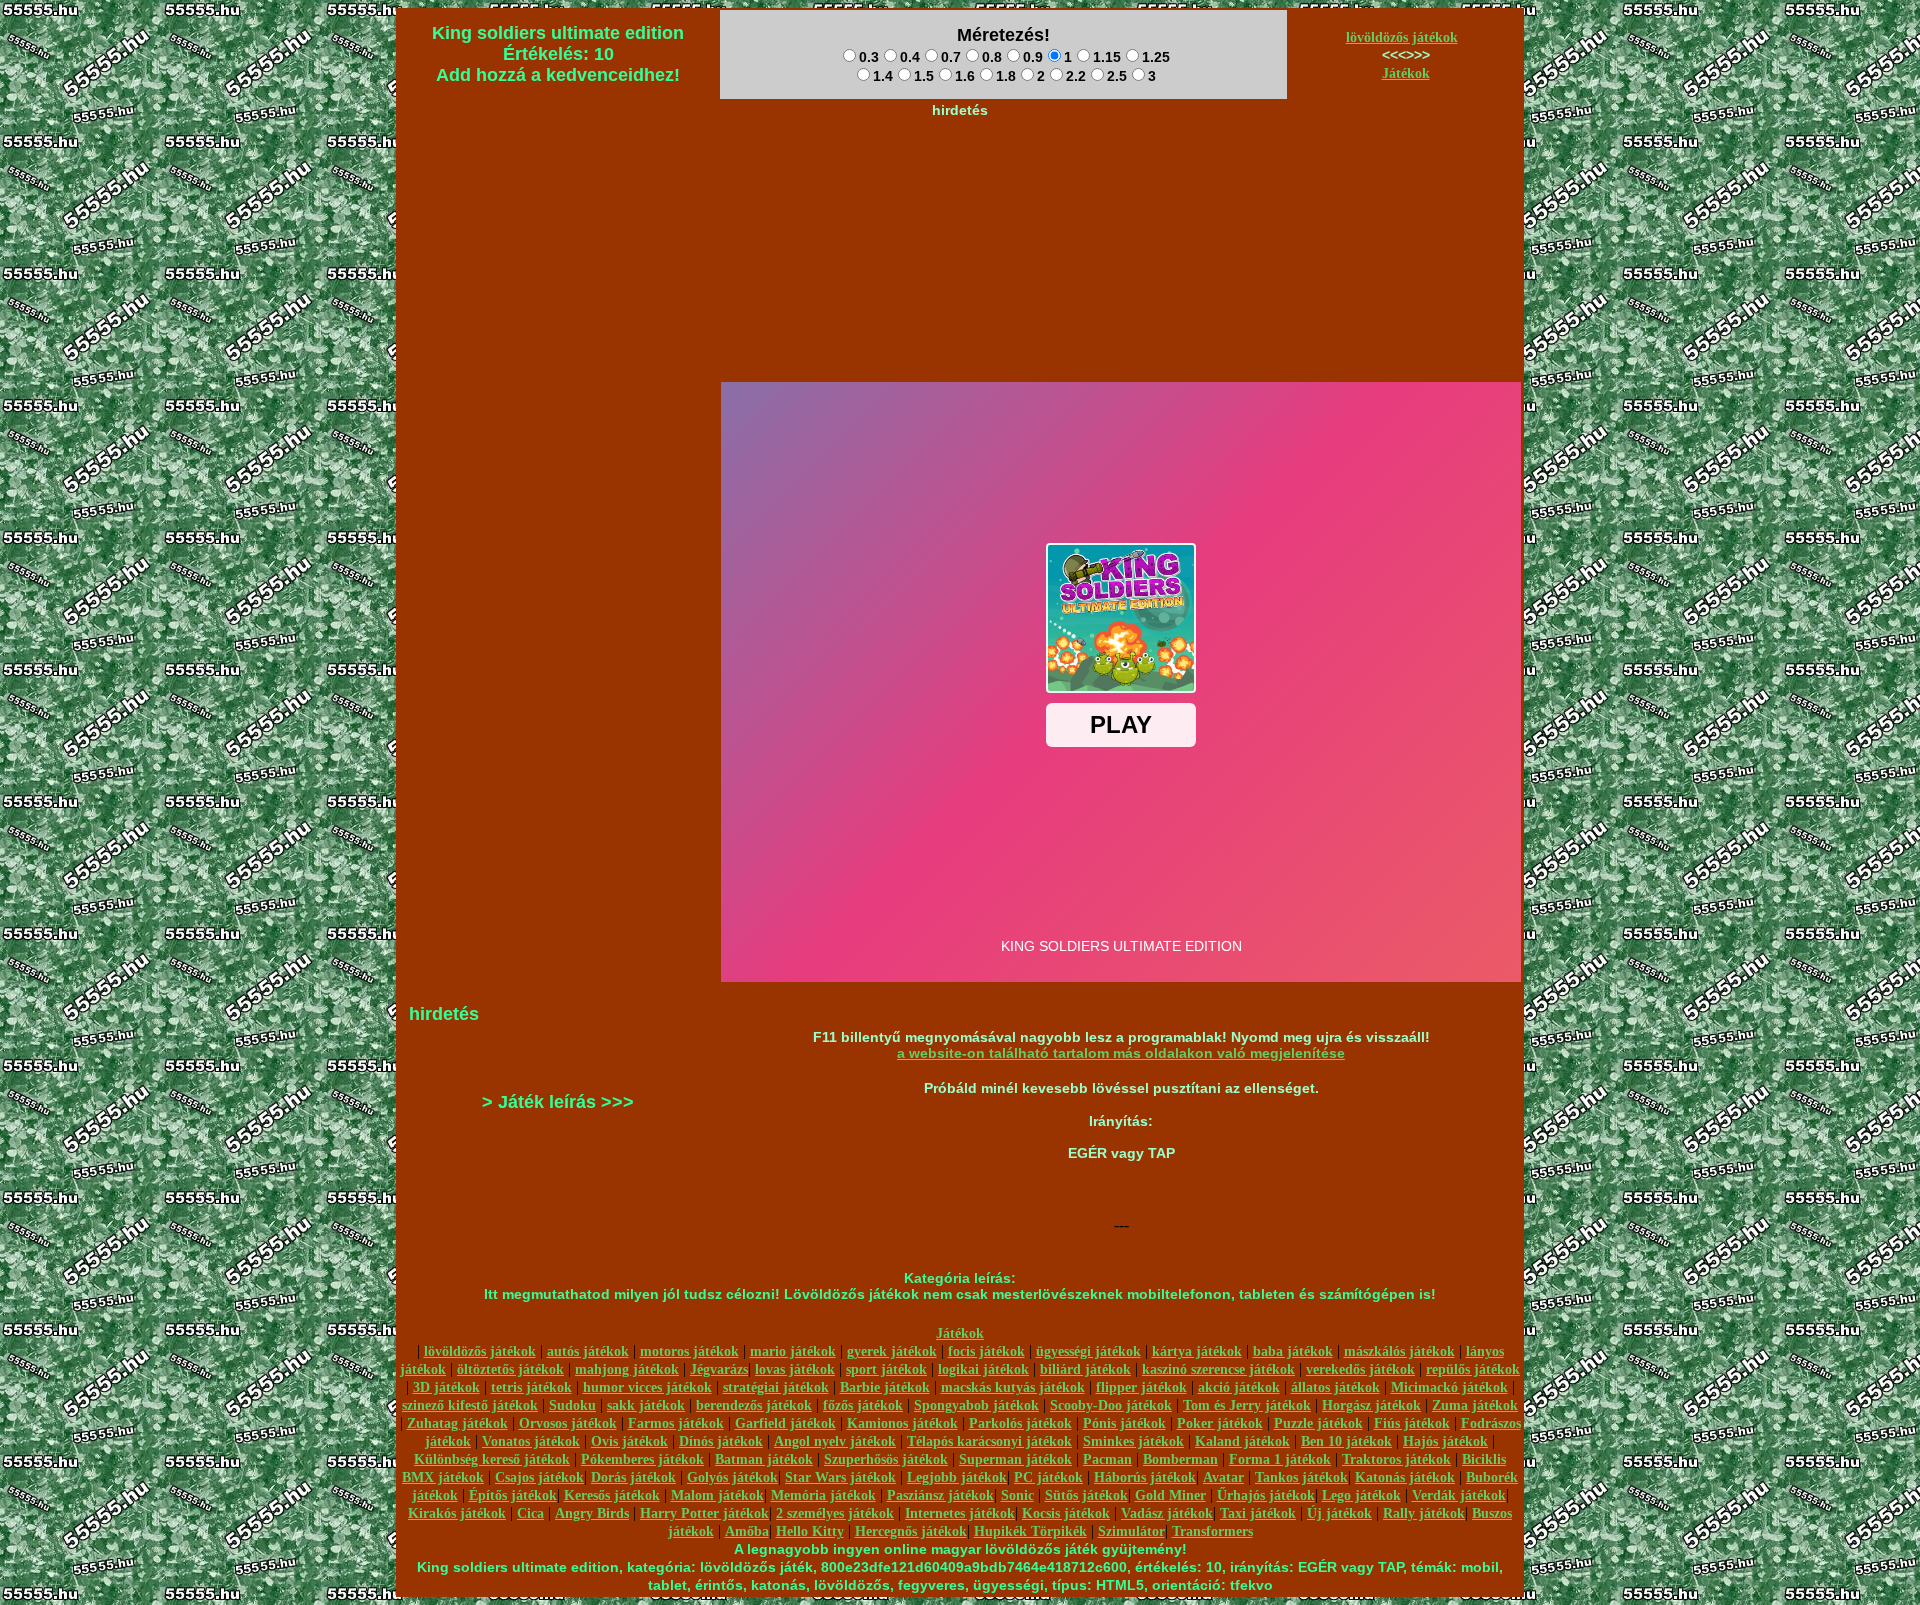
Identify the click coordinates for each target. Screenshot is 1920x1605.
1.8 (1006, 76)
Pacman (1107, 1459)
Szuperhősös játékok (886, 1459)
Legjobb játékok (957, 1477)
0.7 (951, 57)
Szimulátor (1131, 1531)
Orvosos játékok (568, 1423)
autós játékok (588, 1351)
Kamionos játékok (902, 1423)
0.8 (992, 57)
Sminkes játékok (1133, 1441)
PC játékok (1048, 1477)
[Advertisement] (960, 171)
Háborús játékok (1145, 1477)
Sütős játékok (1086, 1495)
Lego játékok (1361, 1495)
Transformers (1212, 1531)
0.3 (869, 57)
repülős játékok (1473, 1369)
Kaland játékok (1242, 1441)
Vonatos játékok (531, 1441)
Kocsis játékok (1066, 1513)
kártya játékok (1197, 1351)
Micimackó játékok (1449, 1387)
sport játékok (886, 1369)
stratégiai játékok (776, 1387)
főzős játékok (863, 1405)
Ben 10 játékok (1346, 1441)
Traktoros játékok (1396, 1459)
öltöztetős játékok (510, 1369)
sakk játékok (646, 1405)
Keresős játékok (612, 1495)
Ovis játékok (629, 1441)
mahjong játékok (627, 1369)
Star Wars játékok (840, 1477)
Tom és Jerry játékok (1247, 1405)
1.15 (1107, 57)
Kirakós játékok (457, 1513)
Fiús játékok (1412, 1423)
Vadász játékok (1167, 1513)
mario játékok (793, 1351)
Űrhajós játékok (1266, 1495)
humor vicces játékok (647, 1387)
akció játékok (1239, 1387)
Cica (530, 1513)
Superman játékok (1015, 1459)
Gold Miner (1170, 1495)
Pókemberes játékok (642, 1459)
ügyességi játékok (1088, 1351)
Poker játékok (1220, 1423)
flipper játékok (1141, 1387)
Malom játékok (717, 1495)
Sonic (1017, 1495)
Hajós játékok (1445, 1441)
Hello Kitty (810, 1531)
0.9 (1033, 57)
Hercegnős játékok (911, 1531)
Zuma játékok (1475, 1405)
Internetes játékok (960, 1513)
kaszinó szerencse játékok (1218, 1369)
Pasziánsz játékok (940, 1495)
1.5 (924, 76)
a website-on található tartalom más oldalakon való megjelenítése (1121, 1053)
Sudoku (572, 1405)
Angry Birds (592, 1513)
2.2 (1076, 76)
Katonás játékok (1405, 1477)
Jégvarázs (719, 1369)
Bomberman (1180, 1459)
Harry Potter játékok (704, 1513)
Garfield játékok (785, 1423)
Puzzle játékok (1318, 1423)
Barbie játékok (885, 1387)
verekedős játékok (1360, 1369)
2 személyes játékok (835, 1513)
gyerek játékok (892, 1351)
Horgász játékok (1371, 1405)
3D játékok (446, 1387)
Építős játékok (513, 1495)
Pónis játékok (1124, 1423)
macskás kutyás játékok (1013, 1387)
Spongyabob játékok (976, 1405)
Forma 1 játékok (1280, 1459)
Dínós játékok (721, 1441)
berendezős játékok (754, 1405)
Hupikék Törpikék (1030, 1531)
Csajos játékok (539, 1477)
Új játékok (1339, 1513)
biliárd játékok (1085, 1369)
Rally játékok (1424, 1513)
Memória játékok (823, 1495)
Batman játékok (764, 1459)
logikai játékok (983, 1369)
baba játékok (1293, 1351)
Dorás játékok (633, 1477)
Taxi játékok (1258, 1513)
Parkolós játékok (1020, 1423)
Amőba (747, 1531)
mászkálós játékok (1399, 1351)
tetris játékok (531, 1387)
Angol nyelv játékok (835, 1441)
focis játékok (986, 1351)
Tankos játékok (1301, 1477)
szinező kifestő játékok (470, 1405)
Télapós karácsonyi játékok (989, 1441)
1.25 (1156, 57)
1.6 (965, 76)
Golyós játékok (732, 1477)
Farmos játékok (676, 1423)
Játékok (1406, 73)
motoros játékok (689, 1351)
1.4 (883, 76)
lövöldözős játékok (1402, 37)
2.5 (1117, 76)
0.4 (910, 57)
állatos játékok (1335, 1387)
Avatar (1223, 1477)
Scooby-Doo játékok (1111, 1405)
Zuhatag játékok (457, 1423)
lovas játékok (795, 1369)
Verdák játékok (1459, 1495)
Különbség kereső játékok (492, 1459)
